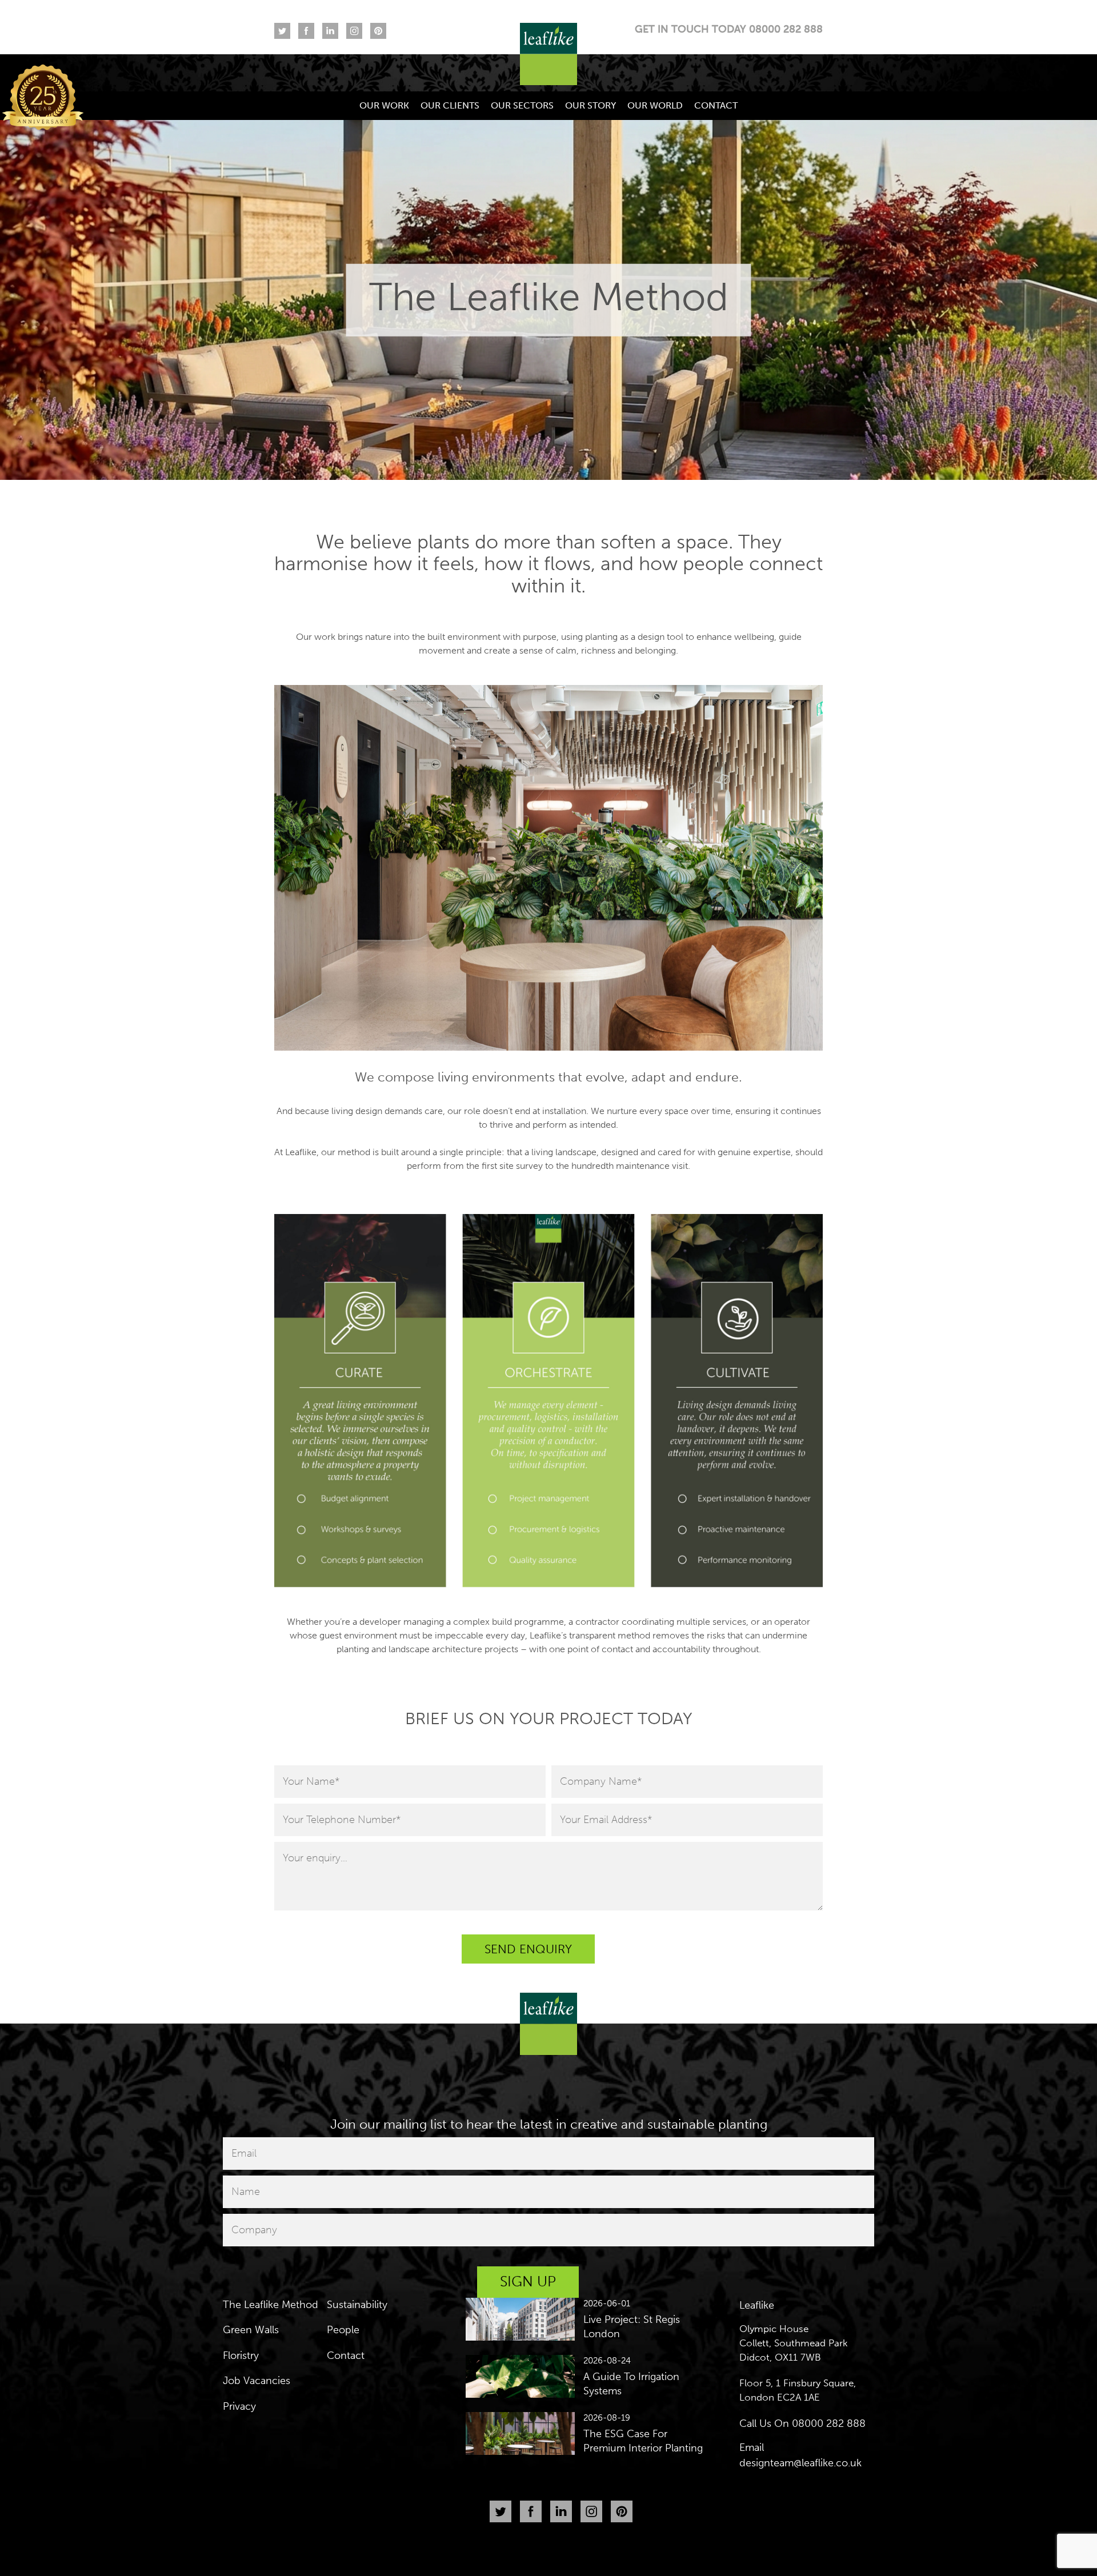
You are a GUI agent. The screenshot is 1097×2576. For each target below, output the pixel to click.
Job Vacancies (257, 2381)
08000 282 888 (829, 2423)
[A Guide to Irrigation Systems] (521, 2375)
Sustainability (357, 2305)
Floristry (241, 2355)
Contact (346, 2355)
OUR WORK (384, 105)
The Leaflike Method (271, 2305)
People (343, 2330)
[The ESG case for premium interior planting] (521, 2433)
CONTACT (716, 105)
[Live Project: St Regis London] (521, 2318)
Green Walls (251, 2330)
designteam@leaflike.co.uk (800, 2463)
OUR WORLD (655, 105)
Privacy (239, 2406)
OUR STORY (590, 105)
